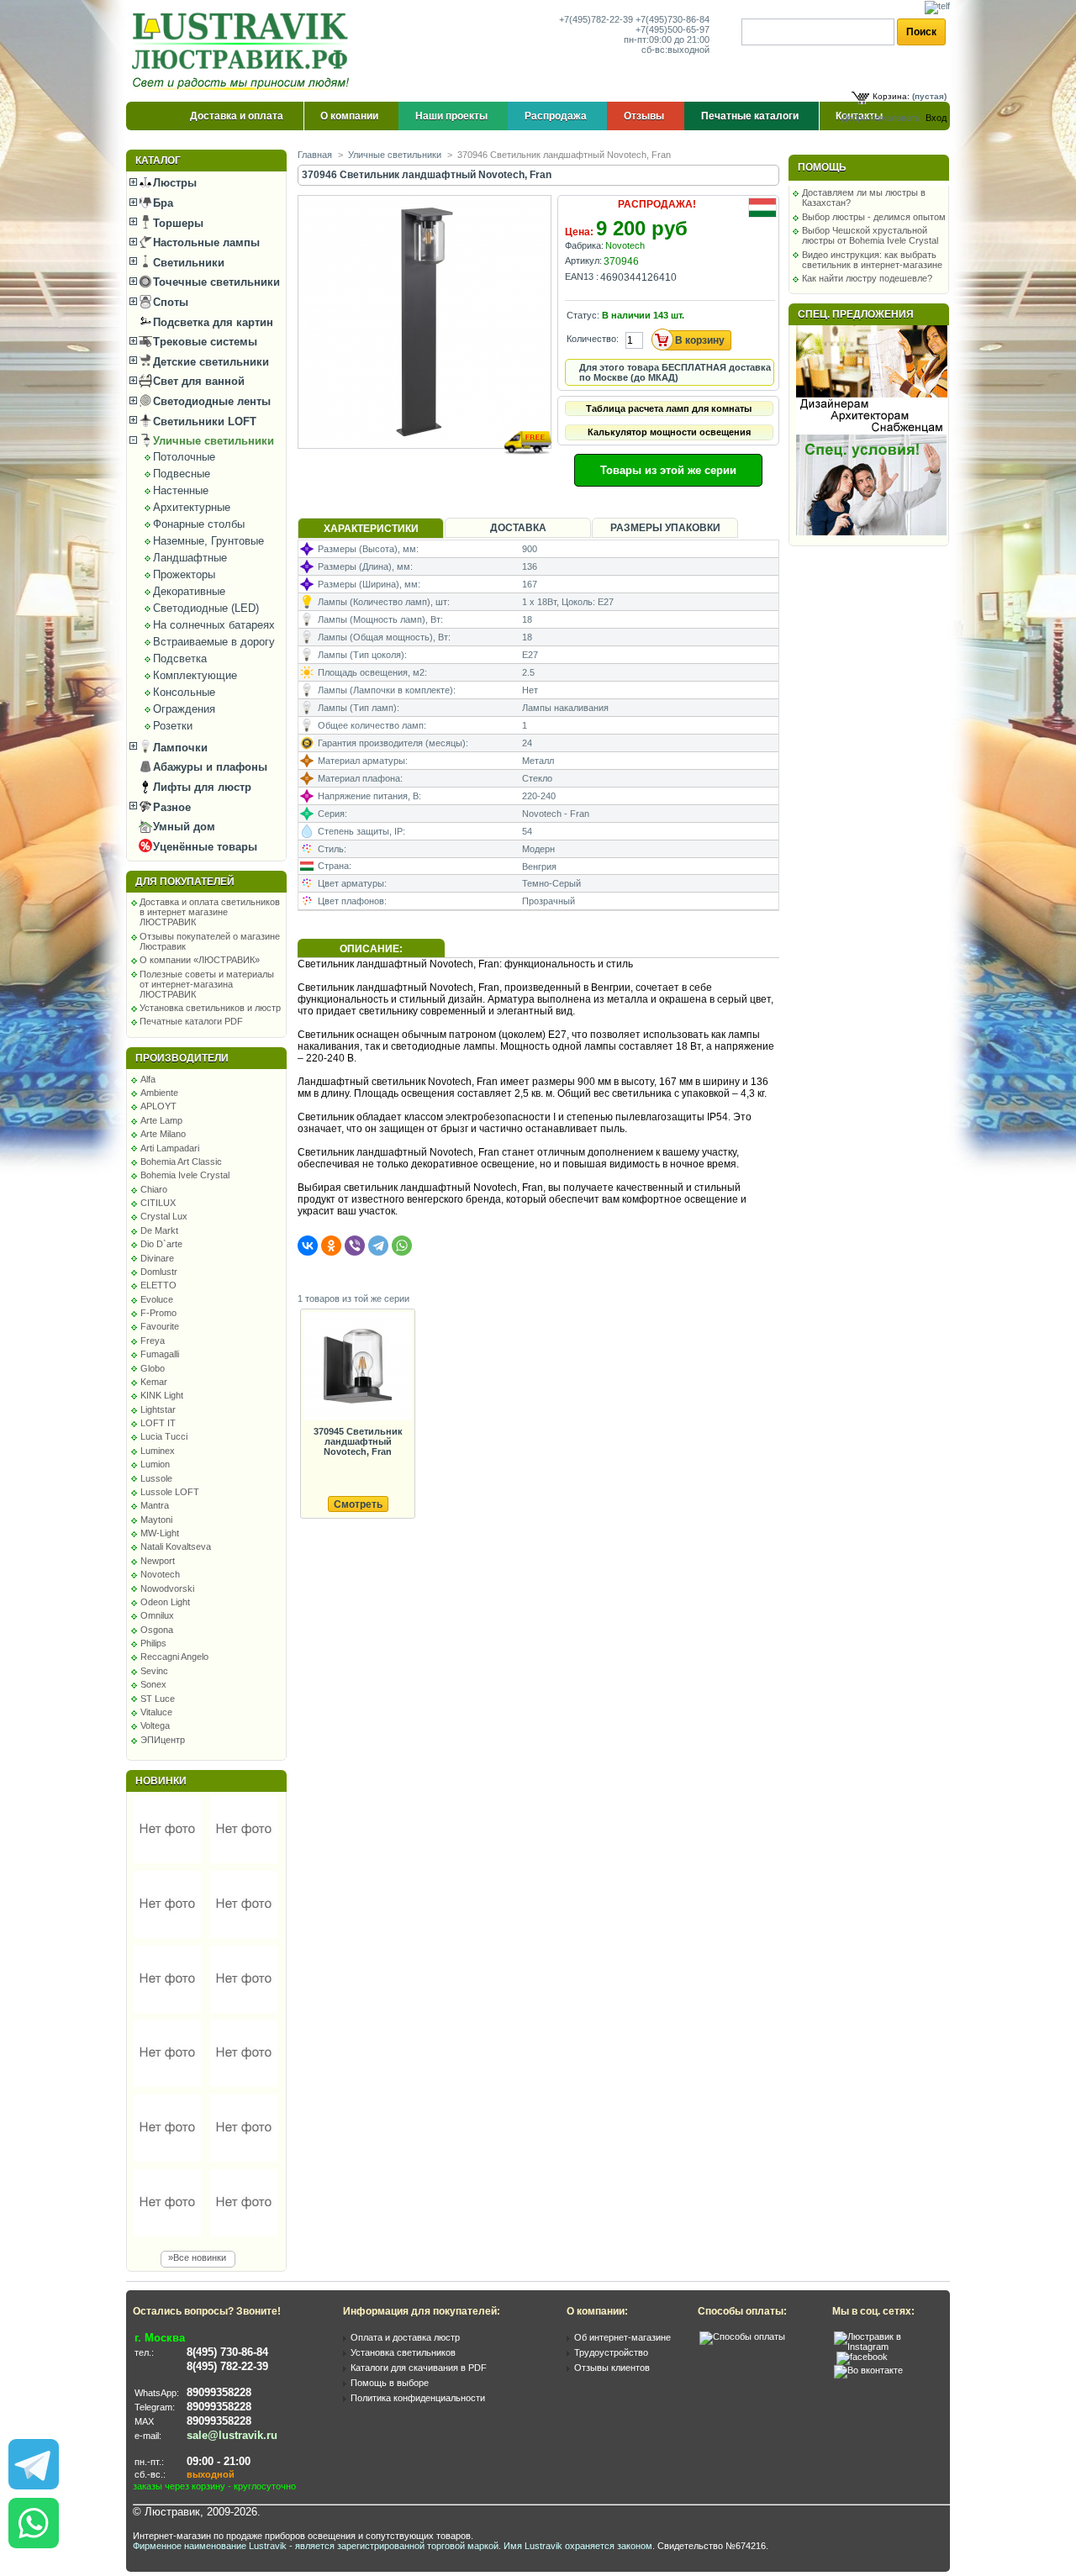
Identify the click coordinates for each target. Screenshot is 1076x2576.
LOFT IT (158, 1423)
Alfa (148, 1079)
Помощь (822, 167)
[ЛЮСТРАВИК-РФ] (244, 51)
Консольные (184, 692)
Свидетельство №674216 (712, 2546)
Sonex (153, 1684)
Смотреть (358, 1504)
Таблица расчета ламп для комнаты (669, 408)
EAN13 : (582, 277)
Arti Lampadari (170, 1148)
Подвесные (182, 474)
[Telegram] (378, 1246)
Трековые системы (203, 342)
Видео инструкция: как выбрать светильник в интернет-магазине (872, 260)
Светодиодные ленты (210, 401)
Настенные (181, 490)
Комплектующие (195, 675)
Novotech (160, 1574)
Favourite (160, 1326)
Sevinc (154, 1671)
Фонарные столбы (199, 524)
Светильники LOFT (203, 421)
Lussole (156, 1478)
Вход (936, 118)
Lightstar (158, 1409)
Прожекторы (184, 574)
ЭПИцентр (163, 1740)
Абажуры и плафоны (208, 767)
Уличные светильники (212, 441)
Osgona (157, 1630)
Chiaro (154, 1189)
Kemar (154, 1382)
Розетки (173, 726)
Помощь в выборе (390, 2383)
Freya (153, 1341)
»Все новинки (197, 2257)
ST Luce (158, 1699)
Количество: (593, 339)
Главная (315, 155)
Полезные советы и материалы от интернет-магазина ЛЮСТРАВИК (207, 984)
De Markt (159, 1230)
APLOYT (158, 1106)
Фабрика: (584, 245)
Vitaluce (156, 1712)
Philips (153, 1643)
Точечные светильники (215, 282)
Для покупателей (185, 882)
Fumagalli (160, 1354)
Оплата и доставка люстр (405, 2337)
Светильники (187, 263)
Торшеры (177, 223)
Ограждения (184, 709)
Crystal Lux (164, 1216)
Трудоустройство (611, 2352)
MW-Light (160, 1533)
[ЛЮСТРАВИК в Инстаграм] (887, 2347)
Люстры (173, 183)
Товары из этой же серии (668, 470)
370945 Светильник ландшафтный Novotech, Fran (358, 1441)
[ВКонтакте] (308, 1246)
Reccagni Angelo (174, 1657)
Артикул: (583, 261)
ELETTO (158, 1285)
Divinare (157, 1258)
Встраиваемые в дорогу (214, 642)
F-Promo (158, 1313)
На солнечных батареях (214, 625)
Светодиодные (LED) (206, 608)
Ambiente (159, 1093)
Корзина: (891, 96)
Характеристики (371, 529)
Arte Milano (163, 1134)
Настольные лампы (205, 242)
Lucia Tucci (164, 1436)
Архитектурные (192, 507)
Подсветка (180, 658)
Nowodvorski (167, 1588)
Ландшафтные (190, 558)
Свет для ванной (197, 381)
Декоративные (189, 591)
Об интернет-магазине (622, 2337)
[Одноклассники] (331, 1246)
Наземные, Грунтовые (208, 541)
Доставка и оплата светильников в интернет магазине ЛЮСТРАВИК (210, 912)
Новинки (161, 1781)
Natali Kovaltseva (176, 1546)
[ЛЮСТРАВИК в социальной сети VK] (868, 2370)
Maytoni (156, 1520)
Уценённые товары (203, 847)
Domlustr (159, 1272)
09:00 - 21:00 (219, 2461)
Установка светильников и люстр (210, 1008)
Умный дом (182, 827)
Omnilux (157, 1615)
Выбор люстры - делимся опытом (874, 217)
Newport (158, 1561)
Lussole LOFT (170, 1492)
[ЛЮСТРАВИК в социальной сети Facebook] (862, 2357)
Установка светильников (403, 2352)
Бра (161, 203)
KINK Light (162, 1395)
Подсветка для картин (211, 322)
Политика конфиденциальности (418, 2398)
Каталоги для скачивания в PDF (419, 2368)
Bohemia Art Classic (181, 1162)
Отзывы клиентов (612, 2368)
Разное (170, 807)
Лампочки (179, 748)
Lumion (155, 1464)
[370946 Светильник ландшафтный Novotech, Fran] (426, 464)
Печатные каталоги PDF (191, 1021)
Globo (153, 1368)
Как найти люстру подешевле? (867, 278)
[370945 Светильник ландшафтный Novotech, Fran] (357, 1367)
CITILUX (158, 1203)
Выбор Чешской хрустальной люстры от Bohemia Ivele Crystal (870, 235)
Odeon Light (165, 1602)
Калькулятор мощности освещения (669, 432)
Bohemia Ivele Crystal (185, 1175)
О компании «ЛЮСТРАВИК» (200, 960)
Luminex (158, 1451)
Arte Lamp (161, 1120)
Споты (169, 302)
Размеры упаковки (665, 528)
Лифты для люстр (200, 787)
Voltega (155, 1725)
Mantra (155, 1505)
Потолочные (184, 457)
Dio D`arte (161, 1244)
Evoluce (157, 1299)
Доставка (518, 528)
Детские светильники (209, 362)
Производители (182, 1058)
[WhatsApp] (402, 1246)
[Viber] (355, 1246)
